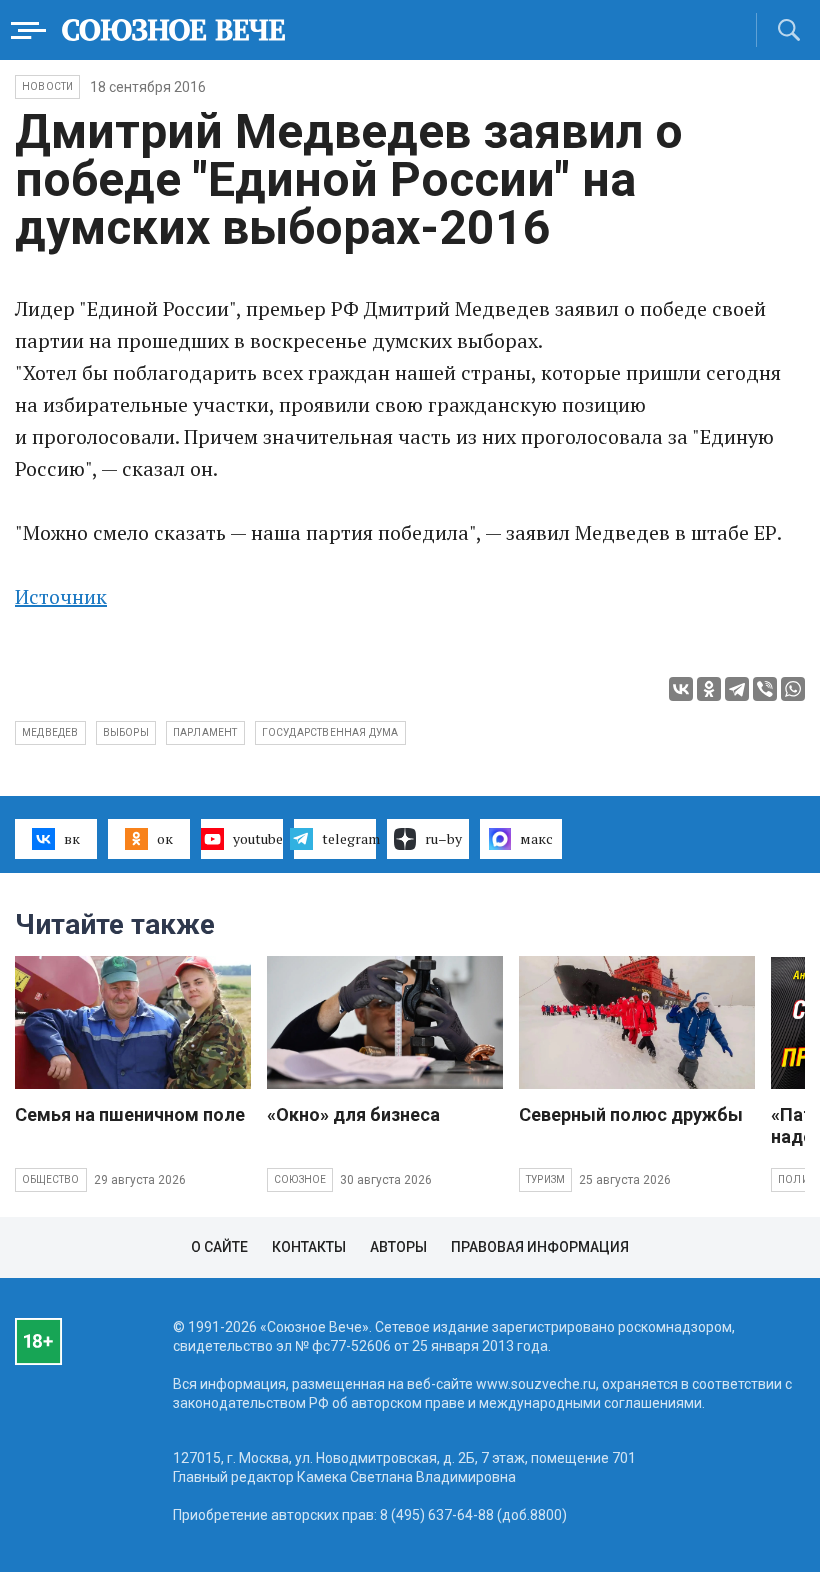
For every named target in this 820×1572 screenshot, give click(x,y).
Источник (61, 596)
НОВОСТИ (47, 86)
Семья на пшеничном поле (130, 1114)
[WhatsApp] (793, 689)
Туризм (545, 1179)
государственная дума (330, 732)
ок (165, 838)
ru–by (443, 838)
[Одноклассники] (709, 689)
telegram (349, 838)
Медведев (50, 732)
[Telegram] (737, 689)
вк (72, 838)
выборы (126, 732)
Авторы (398, 1247)
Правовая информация (540, 1247)
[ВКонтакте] (681, 689)
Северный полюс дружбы (631, 1114)
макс (536, 838)
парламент (205, 732)
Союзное (300, 1179)
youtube (258, 838)
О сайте (219, 1247)
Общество (51, 1179)
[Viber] (765, 689)
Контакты (309, 1247)
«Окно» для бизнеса (353, 1114)
